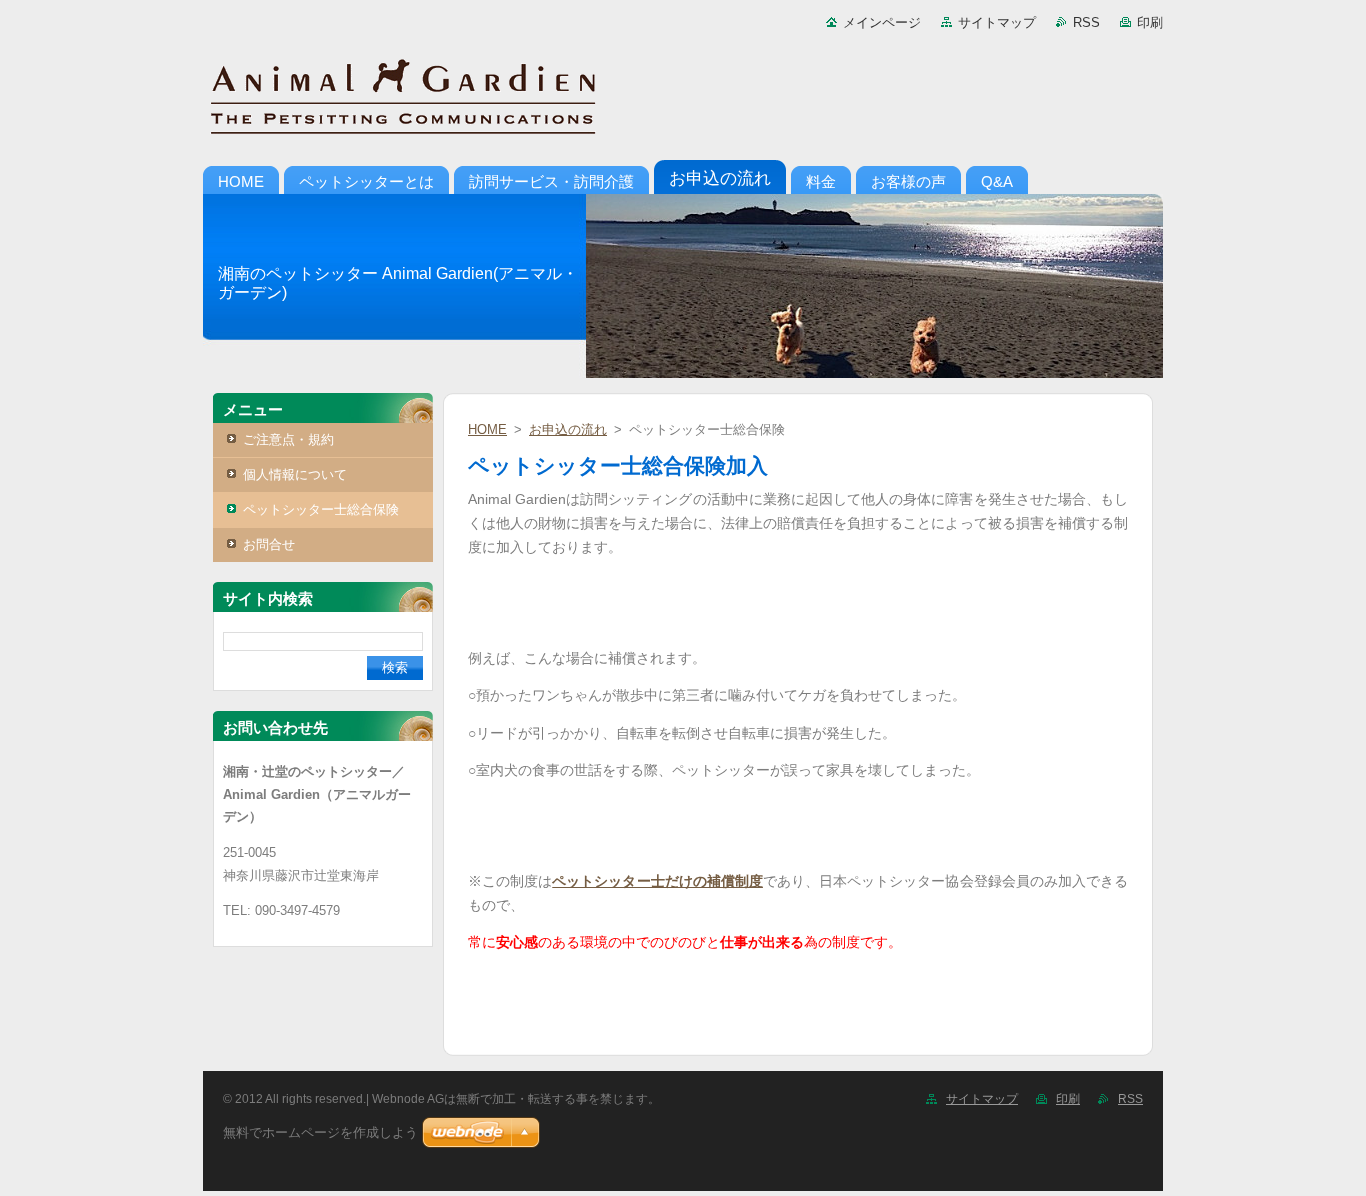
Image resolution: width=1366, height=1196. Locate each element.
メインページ (882, 22)
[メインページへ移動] (683, 100)
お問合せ (269, 544)
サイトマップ (997, 22)
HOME (487, 429)
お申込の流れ (568, 429)
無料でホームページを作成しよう (320, 1132)
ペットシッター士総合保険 (321, 509)
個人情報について (295, 474)
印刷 (1150, 22)
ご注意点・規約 (288, 439)
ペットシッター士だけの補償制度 (657, 881)
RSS (1086, 22)
